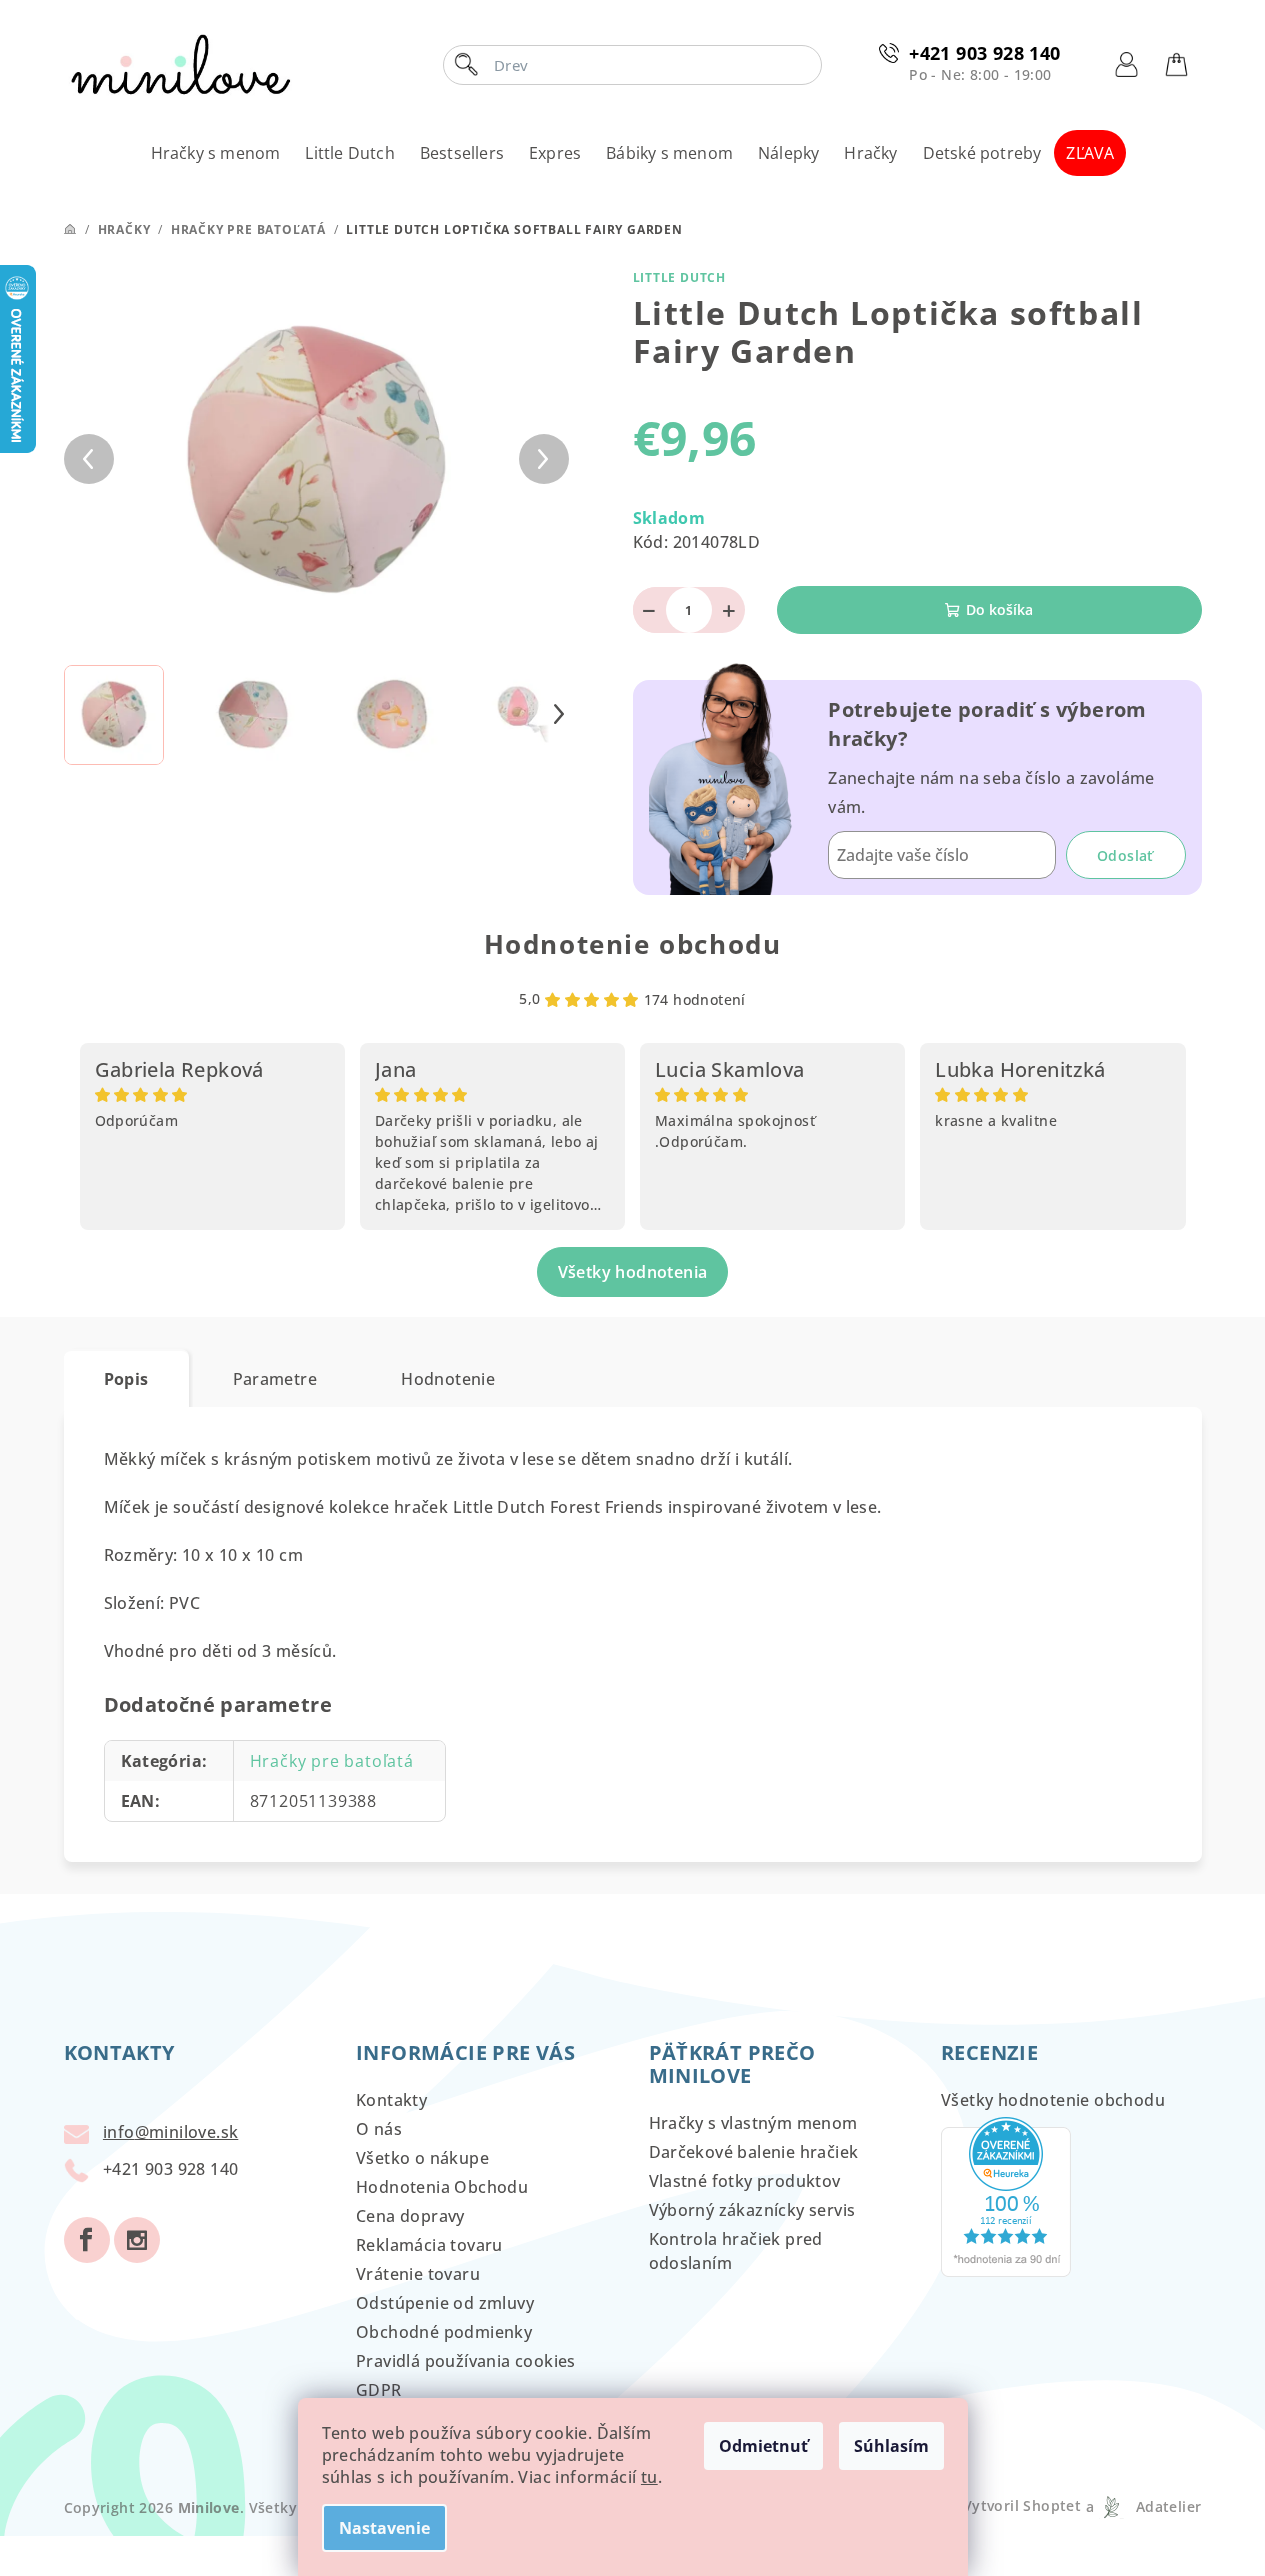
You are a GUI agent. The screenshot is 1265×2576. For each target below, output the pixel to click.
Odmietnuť (763, 2446)
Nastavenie (384, 2528)
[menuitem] (216, 153)
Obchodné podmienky (444, 2332)
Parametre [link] (275, 1379)
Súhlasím (891, 2446)
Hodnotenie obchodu (633, 944)
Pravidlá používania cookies (466, 2361)
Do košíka (999, 609)
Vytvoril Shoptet (1022, 2506)
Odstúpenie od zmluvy (445, 2303)
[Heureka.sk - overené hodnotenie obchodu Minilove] (1006, 2196)
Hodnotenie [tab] (448, 1379)
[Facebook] (87, 2240)
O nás (379, 2129)
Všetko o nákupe (422, 2158)
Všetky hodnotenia (633, 1272)
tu (649, 2477)
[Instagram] (137, 2240)
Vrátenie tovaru (418, 2274)
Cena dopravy (410, 2216)
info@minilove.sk (170, 2132)
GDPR (379, 2390)
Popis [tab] (126, 1379)
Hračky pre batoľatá (332, 1761)
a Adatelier (1143, 2506)
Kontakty (391, 2100)
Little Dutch (680, 277)
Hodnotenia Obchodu (442, 2187)
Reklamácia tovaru (429, 2245)
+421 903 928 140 (984, 53)
